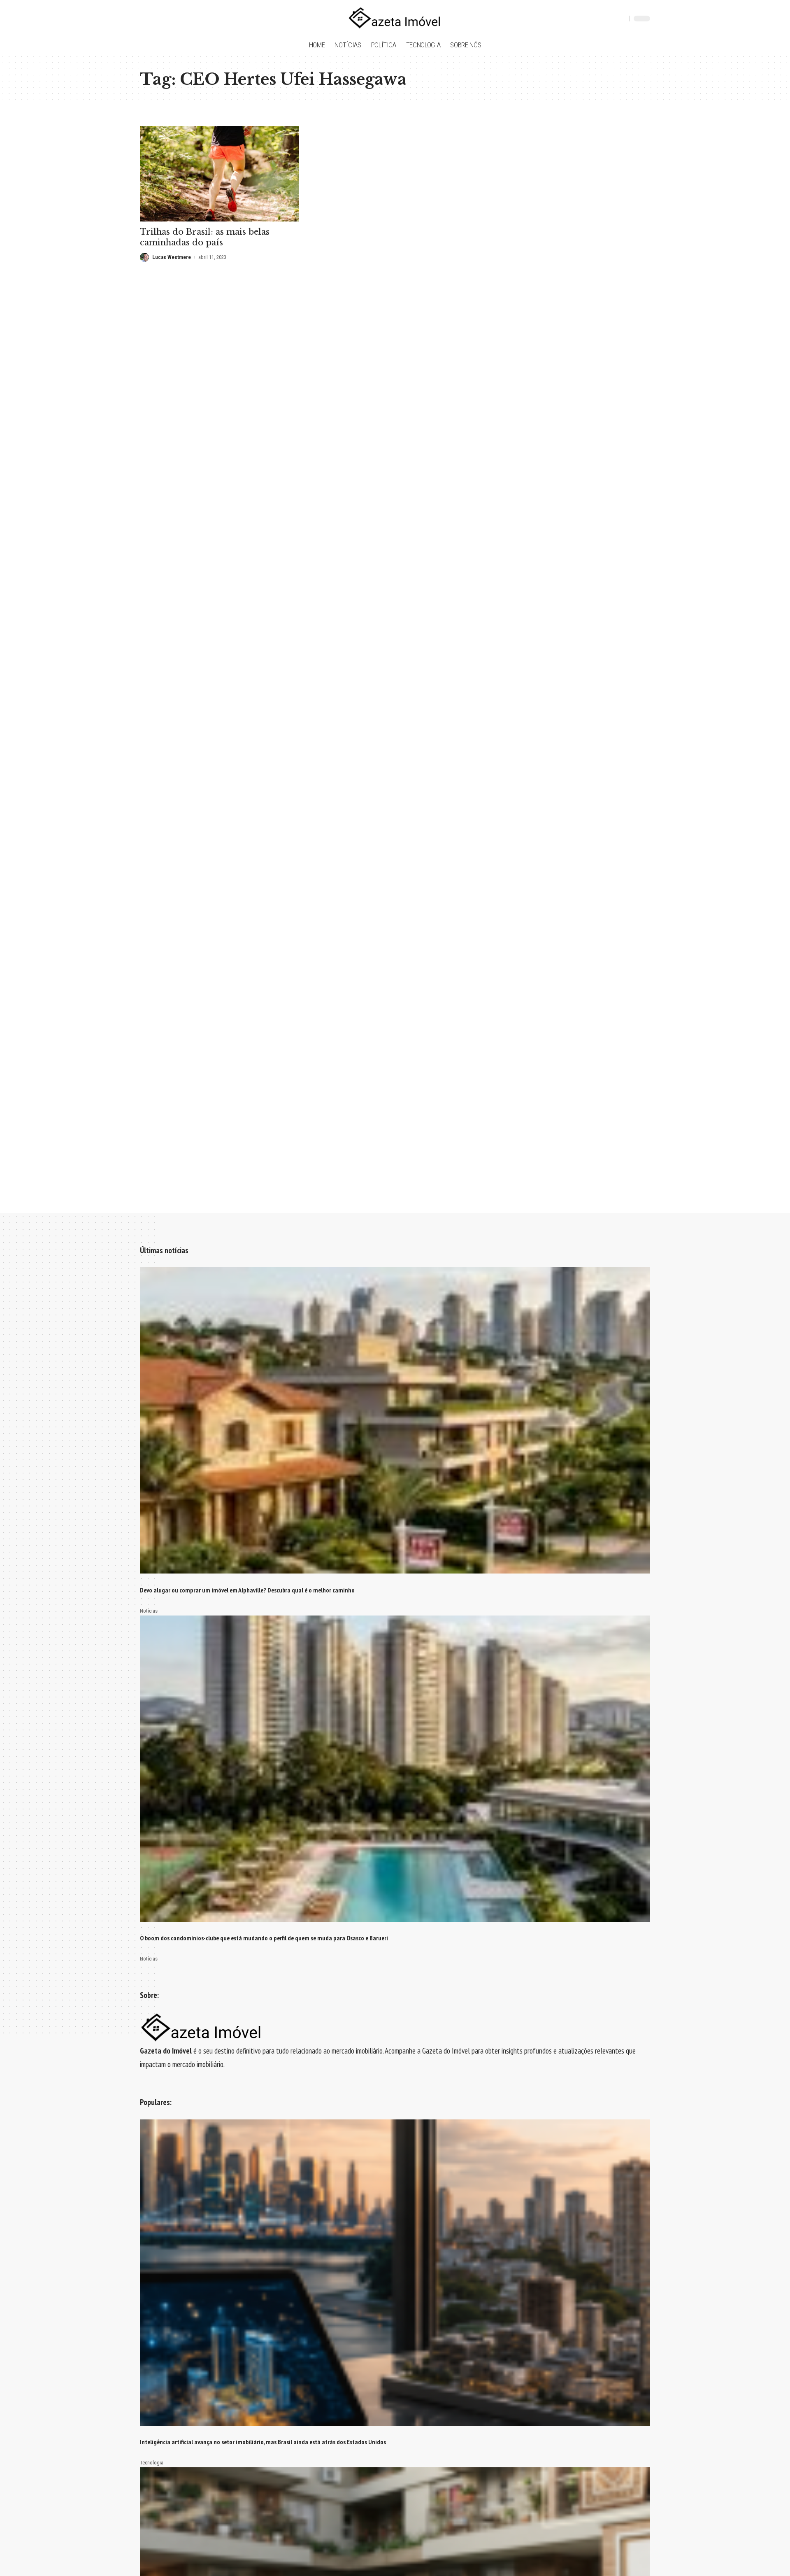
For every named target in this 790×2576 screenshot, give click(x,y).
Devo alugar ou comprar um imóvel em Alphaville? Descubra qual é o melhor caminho (247, 1590)
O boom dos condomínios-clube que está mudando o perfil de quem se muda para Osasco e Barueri (264, 1938)
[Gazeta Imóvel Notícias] (395, 19)
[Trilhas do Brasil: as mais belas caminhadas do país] (220, 174)
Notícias (149, 1611)
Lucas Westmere (172, 257)
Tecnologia (152, 2463)
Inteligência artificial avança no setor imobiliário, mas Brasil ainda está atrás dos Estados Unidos (263, 2442)
